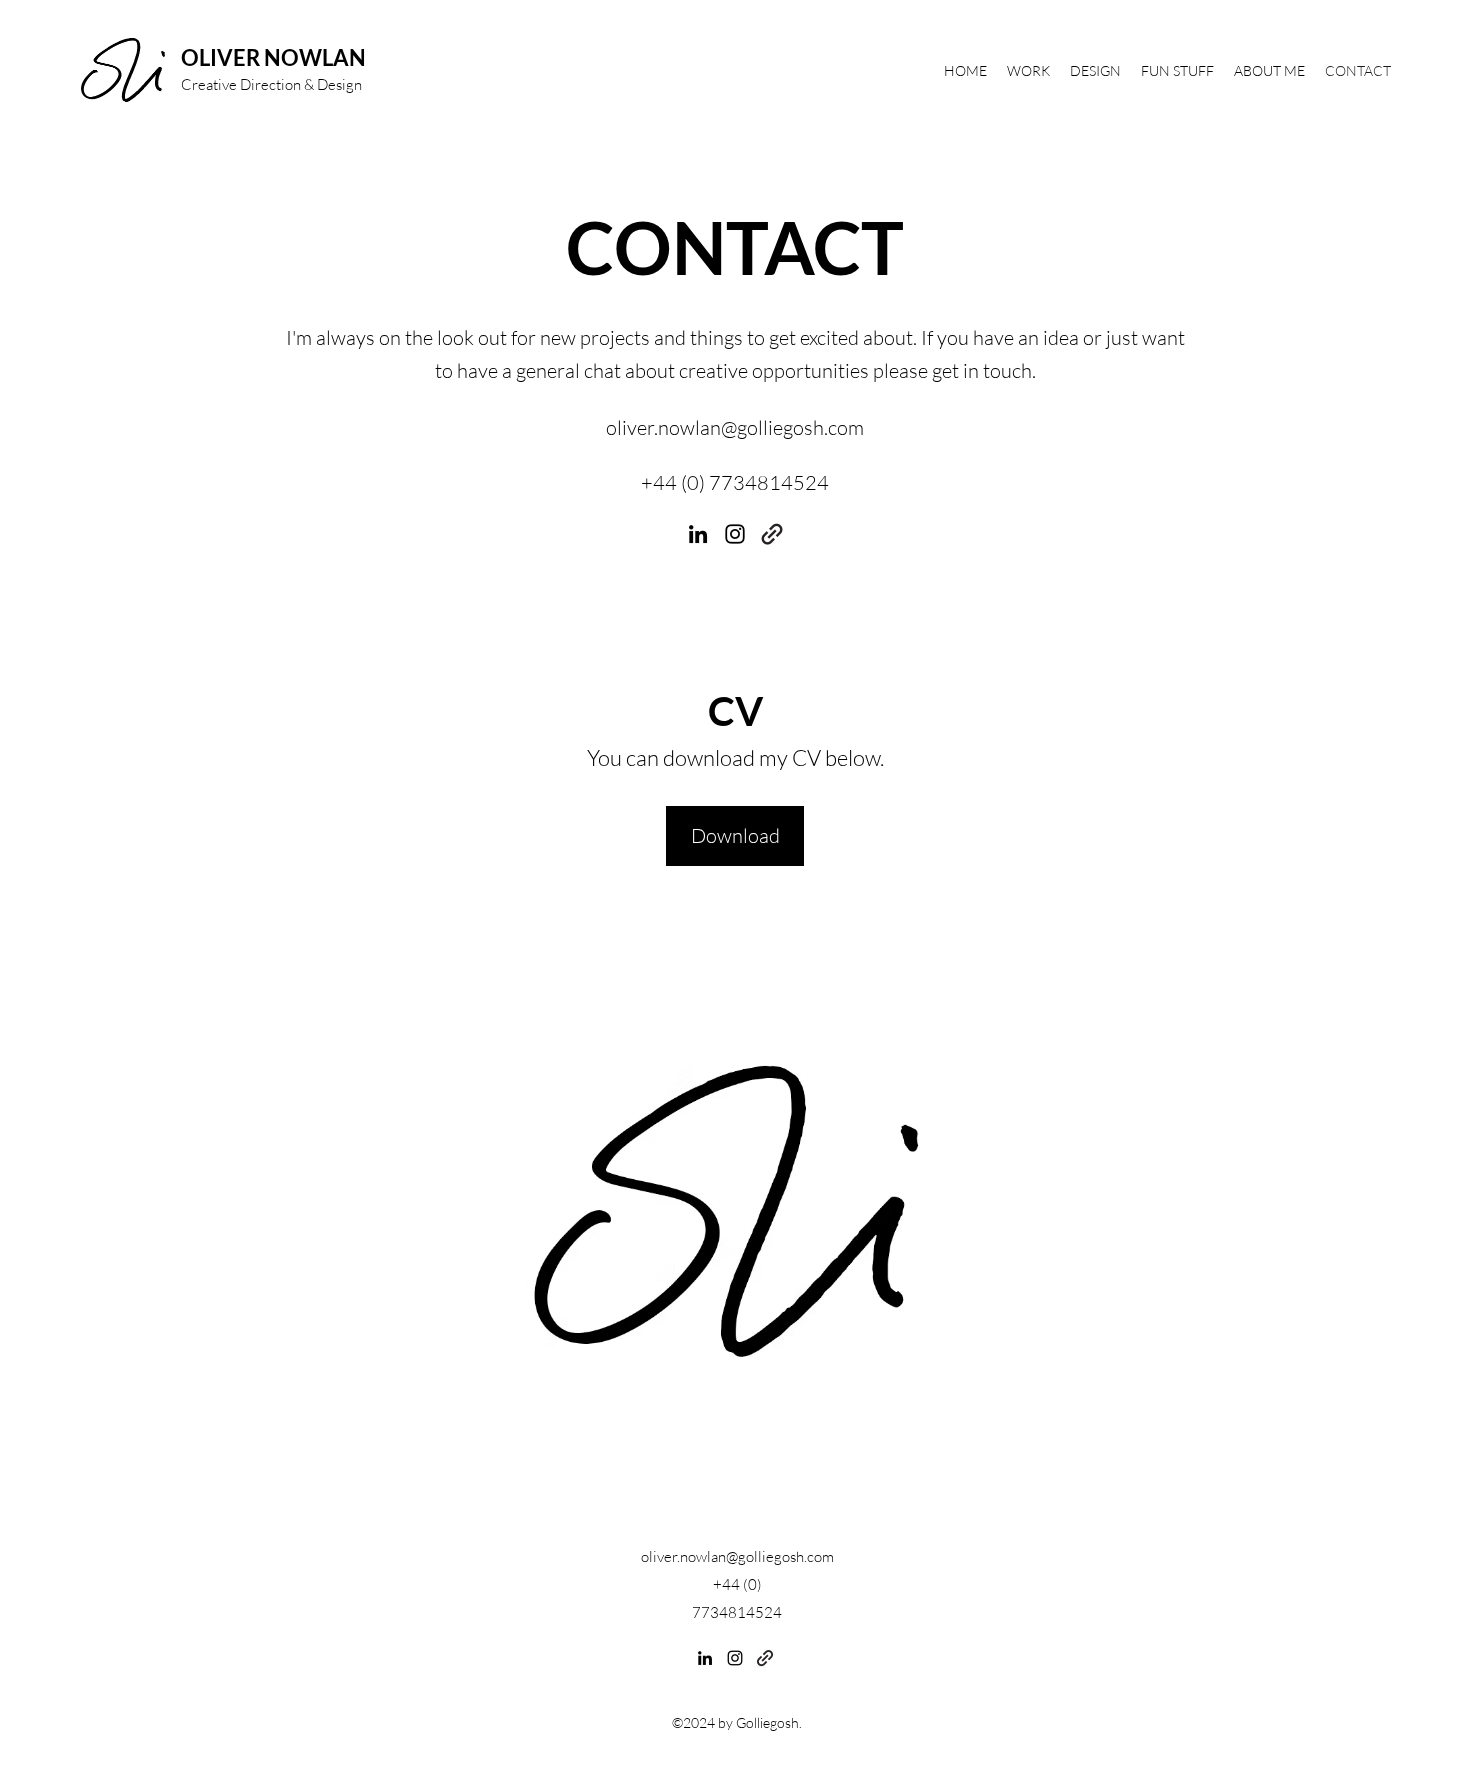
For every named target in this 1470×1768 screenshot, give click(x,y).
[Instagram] (735, 534)
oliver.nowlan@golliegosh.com (735, 427)
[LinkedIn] (698, 534)
